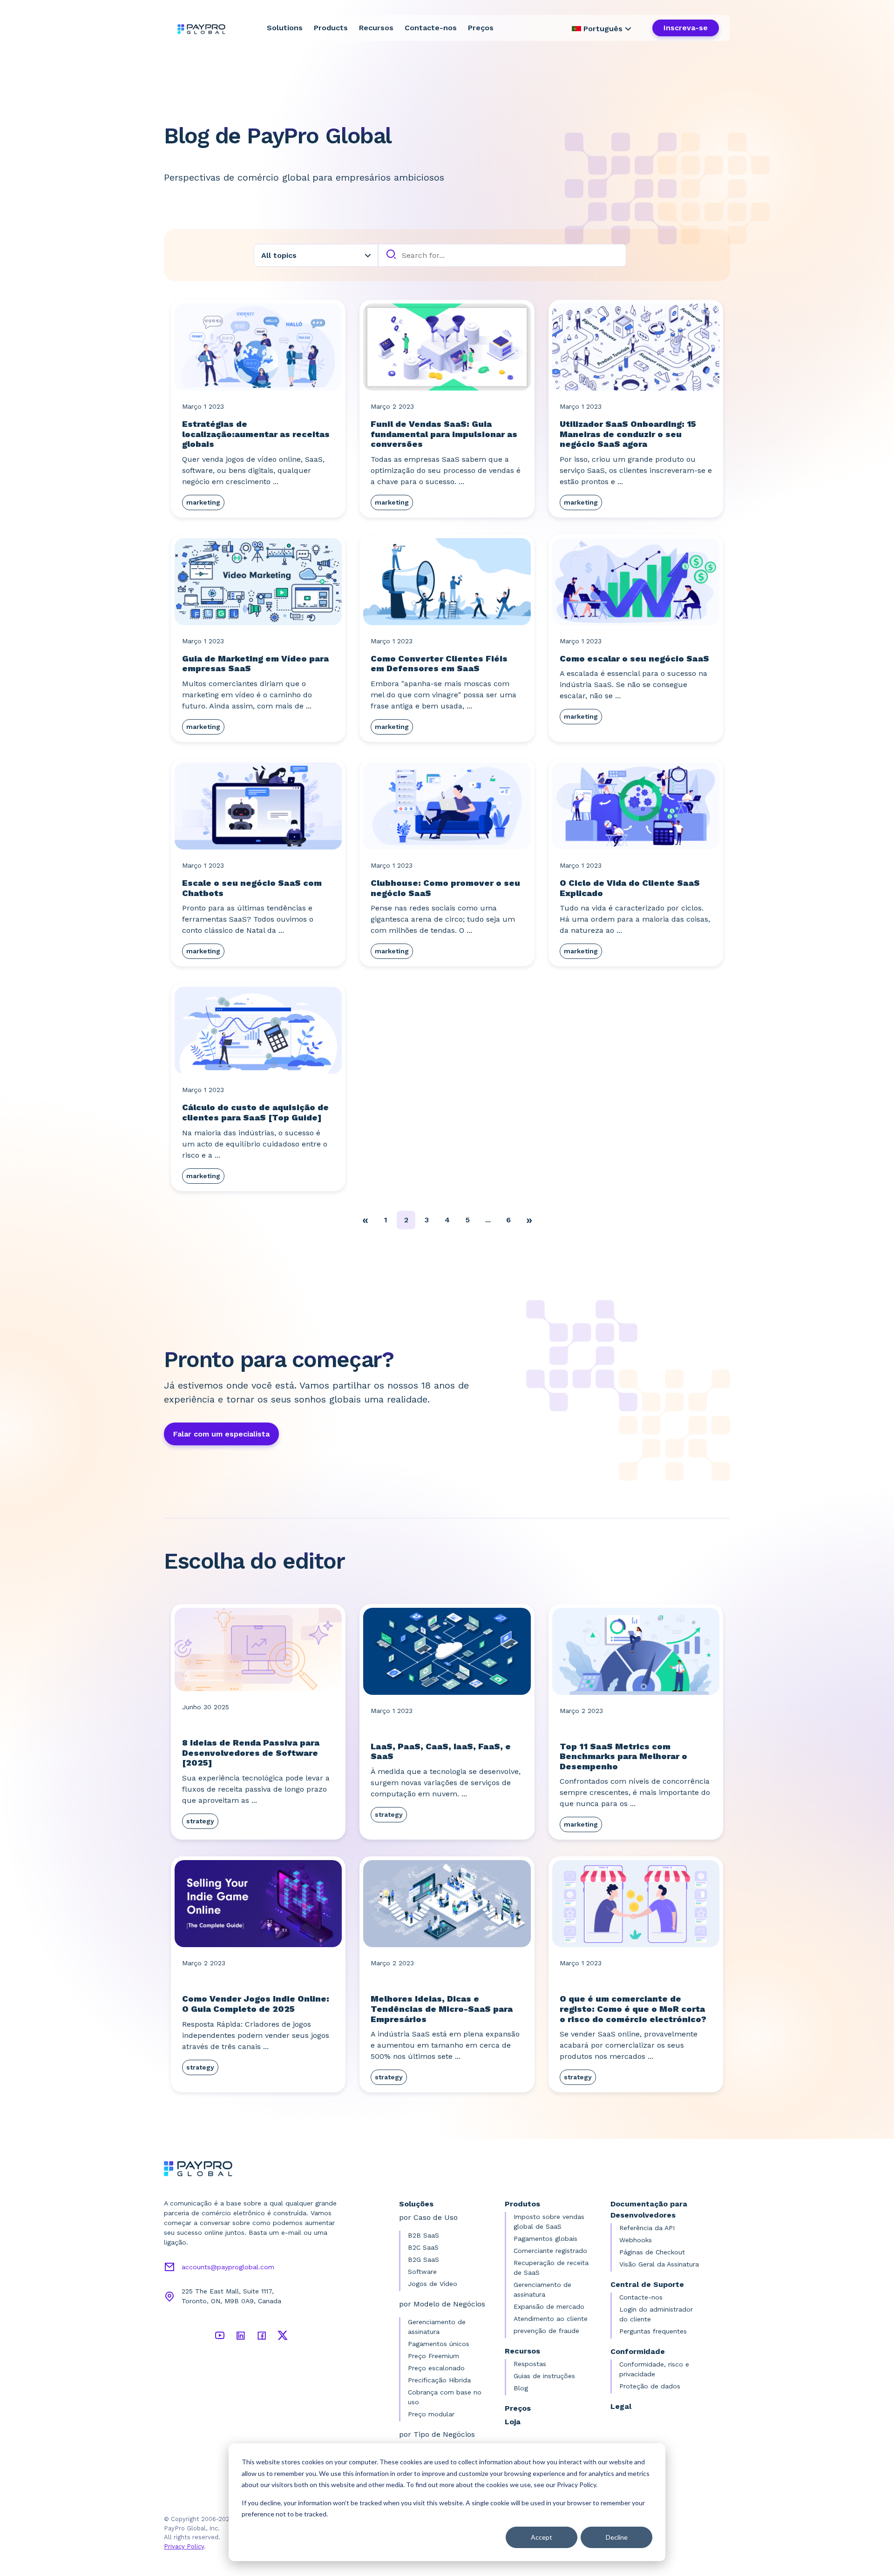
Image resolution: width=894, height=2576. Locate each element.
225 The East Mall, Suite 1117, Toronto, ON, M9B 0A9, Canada (231, 2296)
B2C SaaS (423, 2247)
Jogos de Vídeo (433, 2284)
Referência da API (647, 2228)
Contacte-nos (431, 28)
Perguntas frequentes (653, 2331)
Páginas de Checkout (652, 2252)
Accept (542, 2537)
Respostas (530, 2364)
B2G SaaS (423, 2259)
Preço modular (431, 2414)
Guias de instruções (544, 2376)
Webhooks (636, 2240)
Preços (481, 28)
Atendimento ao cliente (551, 2319)
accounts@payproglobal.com (228, 2267)
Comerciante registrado (550, 2251)
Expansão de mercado (549, 2306)
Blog (521, 2388)
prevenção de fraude (546, 2331)
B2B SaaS (423, 2235)
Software (422, 2272)
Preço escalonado (436, 2368)
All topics (279, 255)
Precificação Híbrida (439, 2380)
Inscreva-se (686, 28)
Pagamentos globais (545, 2239)
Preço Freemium (433, 2356)
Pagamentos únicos (439, 2344)
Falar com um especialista (221, 1434)
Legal (621, 2406)
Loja (513, 2422)
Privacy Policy (184, 2546)
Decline (617, 2537)
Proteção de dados (650, 2386)
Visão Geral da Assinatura (659, 2264)
